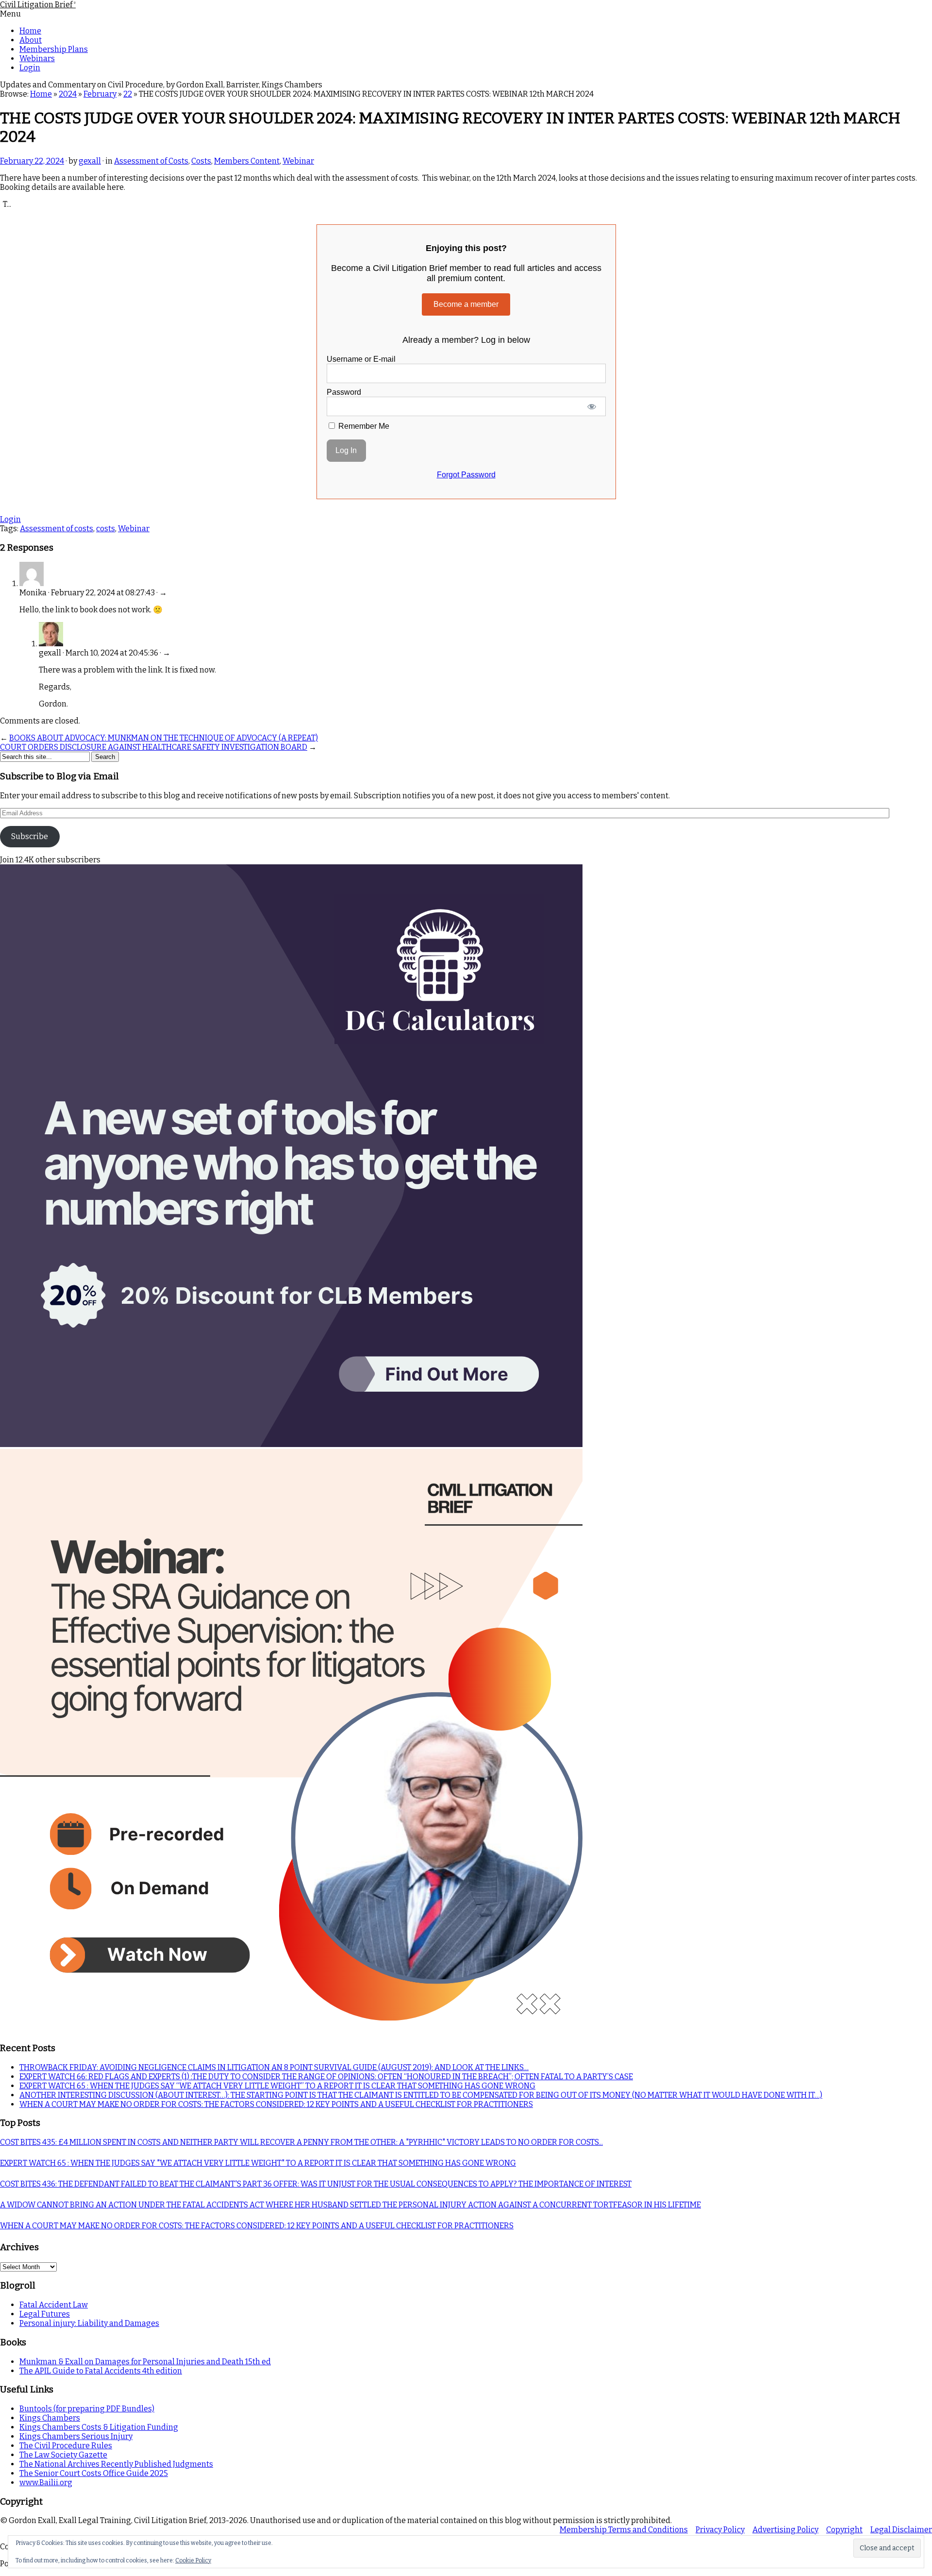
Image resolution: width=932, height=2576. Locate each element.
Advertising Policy (785, 2530)
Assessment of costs (57, 529)
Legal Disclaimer (901, 2530)
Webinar (298, 161)
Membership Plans (54, 49)
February (100, 94)
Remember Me (363, 426)
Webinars (37, 59)
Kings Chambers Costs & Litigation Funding (99, 2427)
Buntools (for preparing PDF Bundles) (87, 2409)
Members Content (247, 161)
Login (30, 68)
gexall (90, 161)
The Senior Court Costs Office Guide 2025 (94, 2473)
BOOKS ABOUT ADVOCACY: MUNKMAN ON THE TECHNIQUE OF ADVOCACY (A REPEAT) (164, 738)
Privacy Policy (720, 2530)
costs (106, 529)
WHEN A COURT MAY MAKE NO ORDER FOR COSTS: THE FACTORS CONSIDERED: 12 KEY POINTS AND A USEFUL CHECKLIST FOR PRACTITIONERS (276, 2104)
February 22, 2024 (32, 161)
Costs (201, 161)
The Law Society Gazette (63, 2455)
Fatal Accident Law (54, 2305)
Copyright (844, 2530)
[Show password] (591, 406)
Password (344, 392)
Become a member (466, 304)
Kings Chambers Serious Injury (76, 2436)
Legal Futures (45, 2314)
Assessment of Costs (151, 161)
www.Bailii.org (46, 2483)
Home (30, 31)
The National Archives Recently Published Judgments (116, 2464)
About (31, 40)
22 (128, 94)
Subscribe (30, 836)
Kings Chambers (50, 2418)
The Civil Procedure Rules (66, 2446)
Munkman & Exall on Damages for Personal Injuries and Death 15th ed (145, 2362)
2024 (68, 94)
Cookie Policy (193, 2560)
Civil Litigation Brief (38, 5)
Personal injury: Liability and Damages (89, 2323)
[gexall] (51, 644)
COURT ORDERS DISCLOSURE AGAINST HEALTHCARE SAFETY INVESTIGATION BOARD (154, 747)
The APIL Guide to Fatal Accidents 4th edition (101, 2371)
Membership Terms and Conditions (624, 2530)
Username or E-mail (361, 359)
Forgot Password (466, 475)
